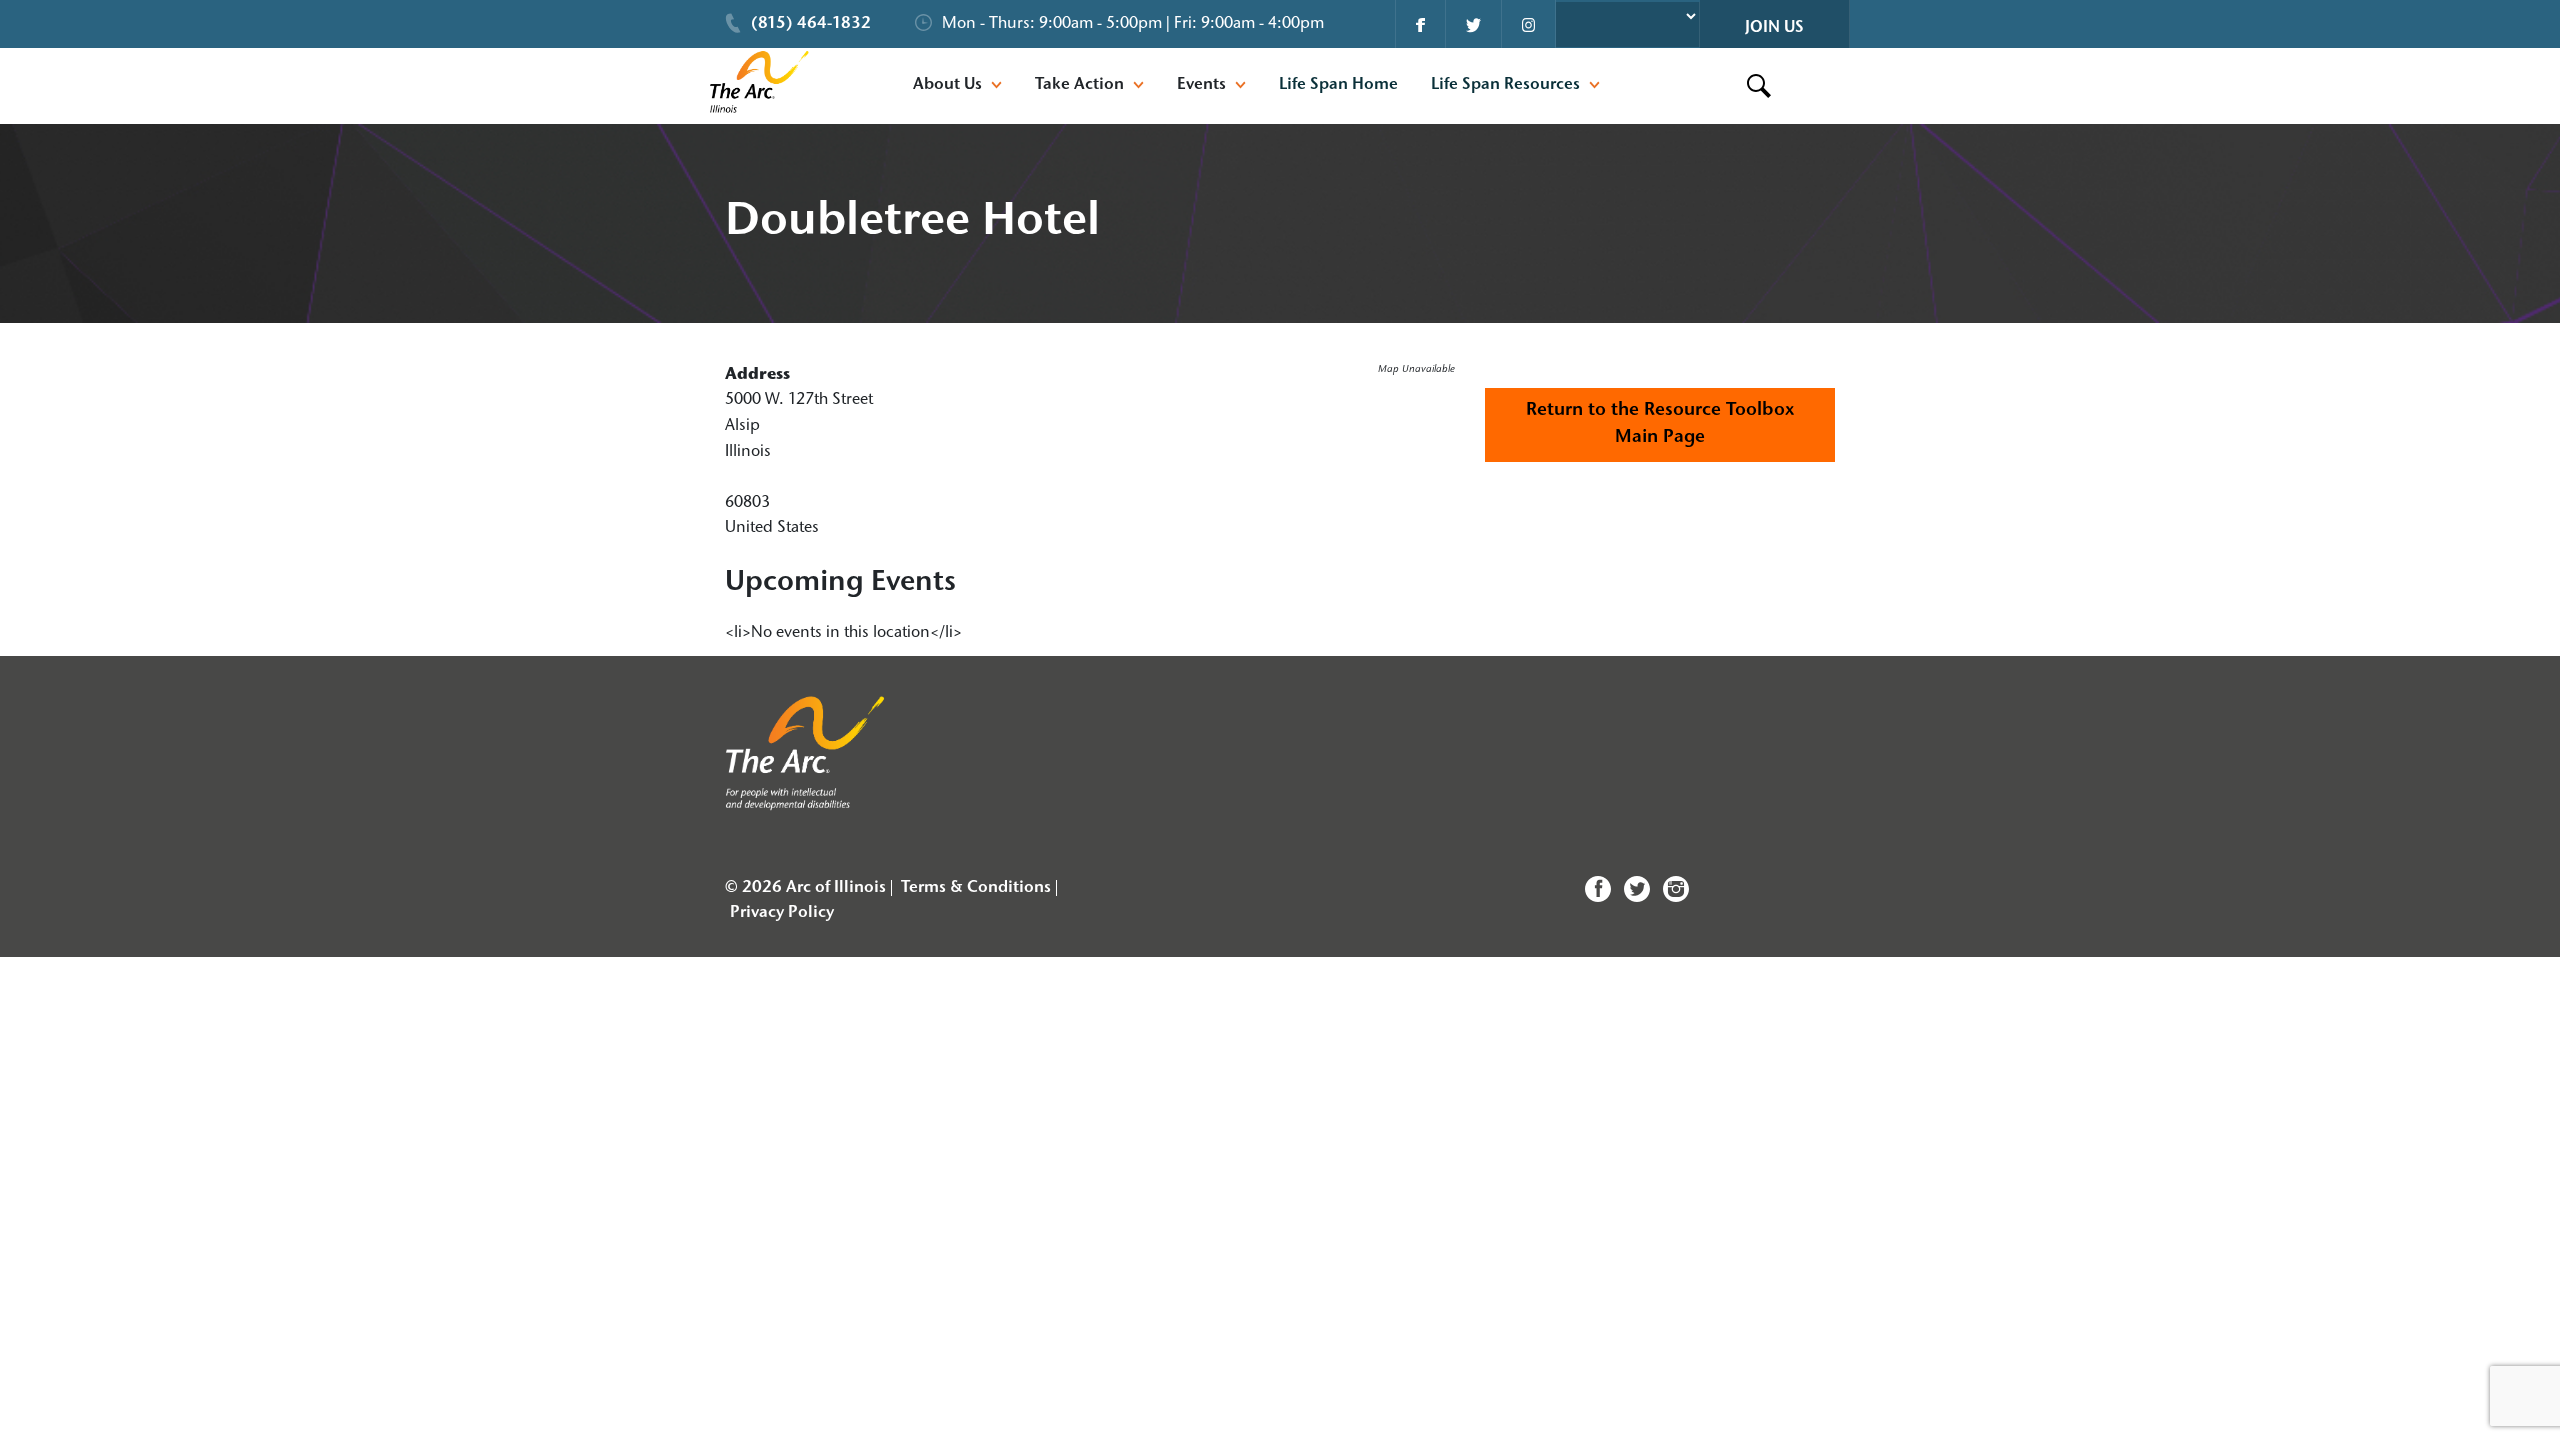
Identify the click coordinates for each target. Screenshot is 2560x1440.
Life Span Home (1338, 85)
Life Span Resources (1505, 85)
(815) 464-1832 (811, 24)
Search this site (1732, 85)
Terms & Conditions (976, 888)
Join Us (1774, 28)
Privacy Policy (782, 913)
